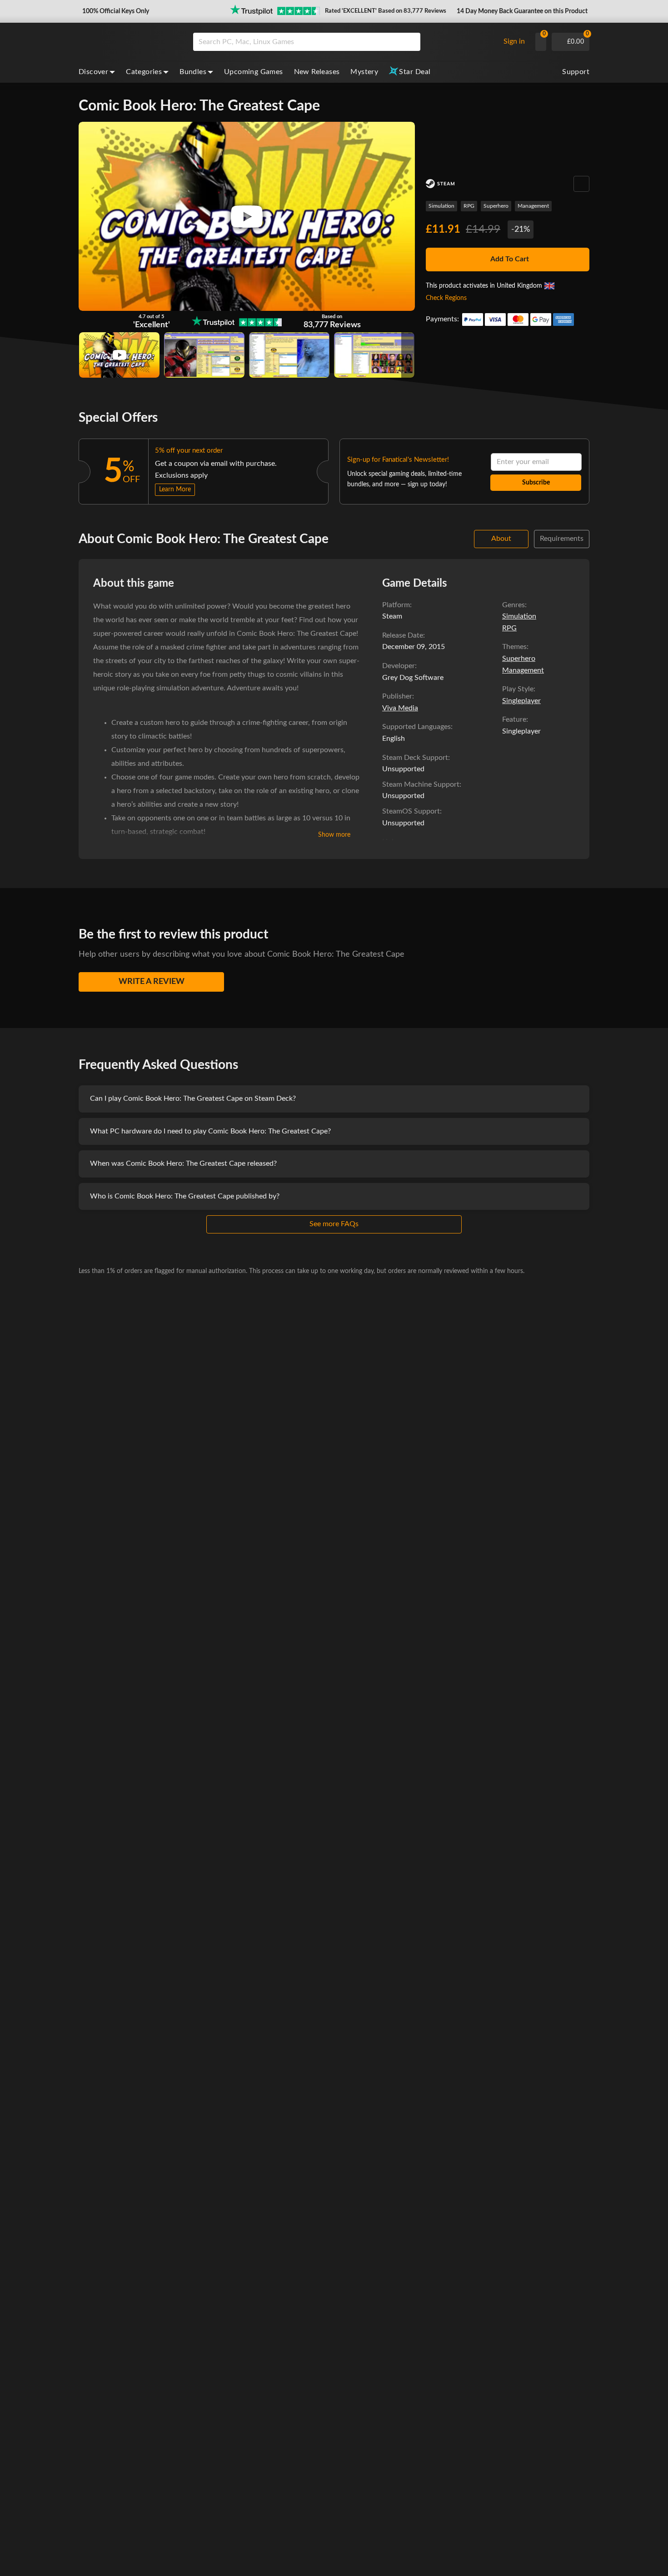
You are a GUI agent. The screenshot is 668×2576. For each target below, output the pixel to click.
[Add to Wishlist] (581, 184)
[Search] (410, 42)
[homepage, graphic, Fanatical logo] (129, 42)
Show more (334, 835)
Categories (144, 72)
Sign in (514, 41)
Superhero (496, 206)
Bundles (193, 72)
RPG (469, 206)
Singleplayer (521, 701)
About (501, 539)
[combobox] (344, 42)
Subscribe (536, 483)
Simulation (441, 206)
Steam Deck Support (415, 758)
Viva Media (400, 708)
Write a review (152, 982)
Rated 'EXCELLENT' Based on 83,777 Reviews (386, 11)
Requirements (562, 539)
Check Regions (446, 298)
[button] (115, 11)
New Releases (317, 72)
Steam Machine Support (421, 784)
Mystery (364, 72)
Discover (93, 72)
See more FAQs (334, 1224)
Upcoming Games (254, 72)
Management (533, 206)
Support (576, 72)
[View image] (119, 355)
